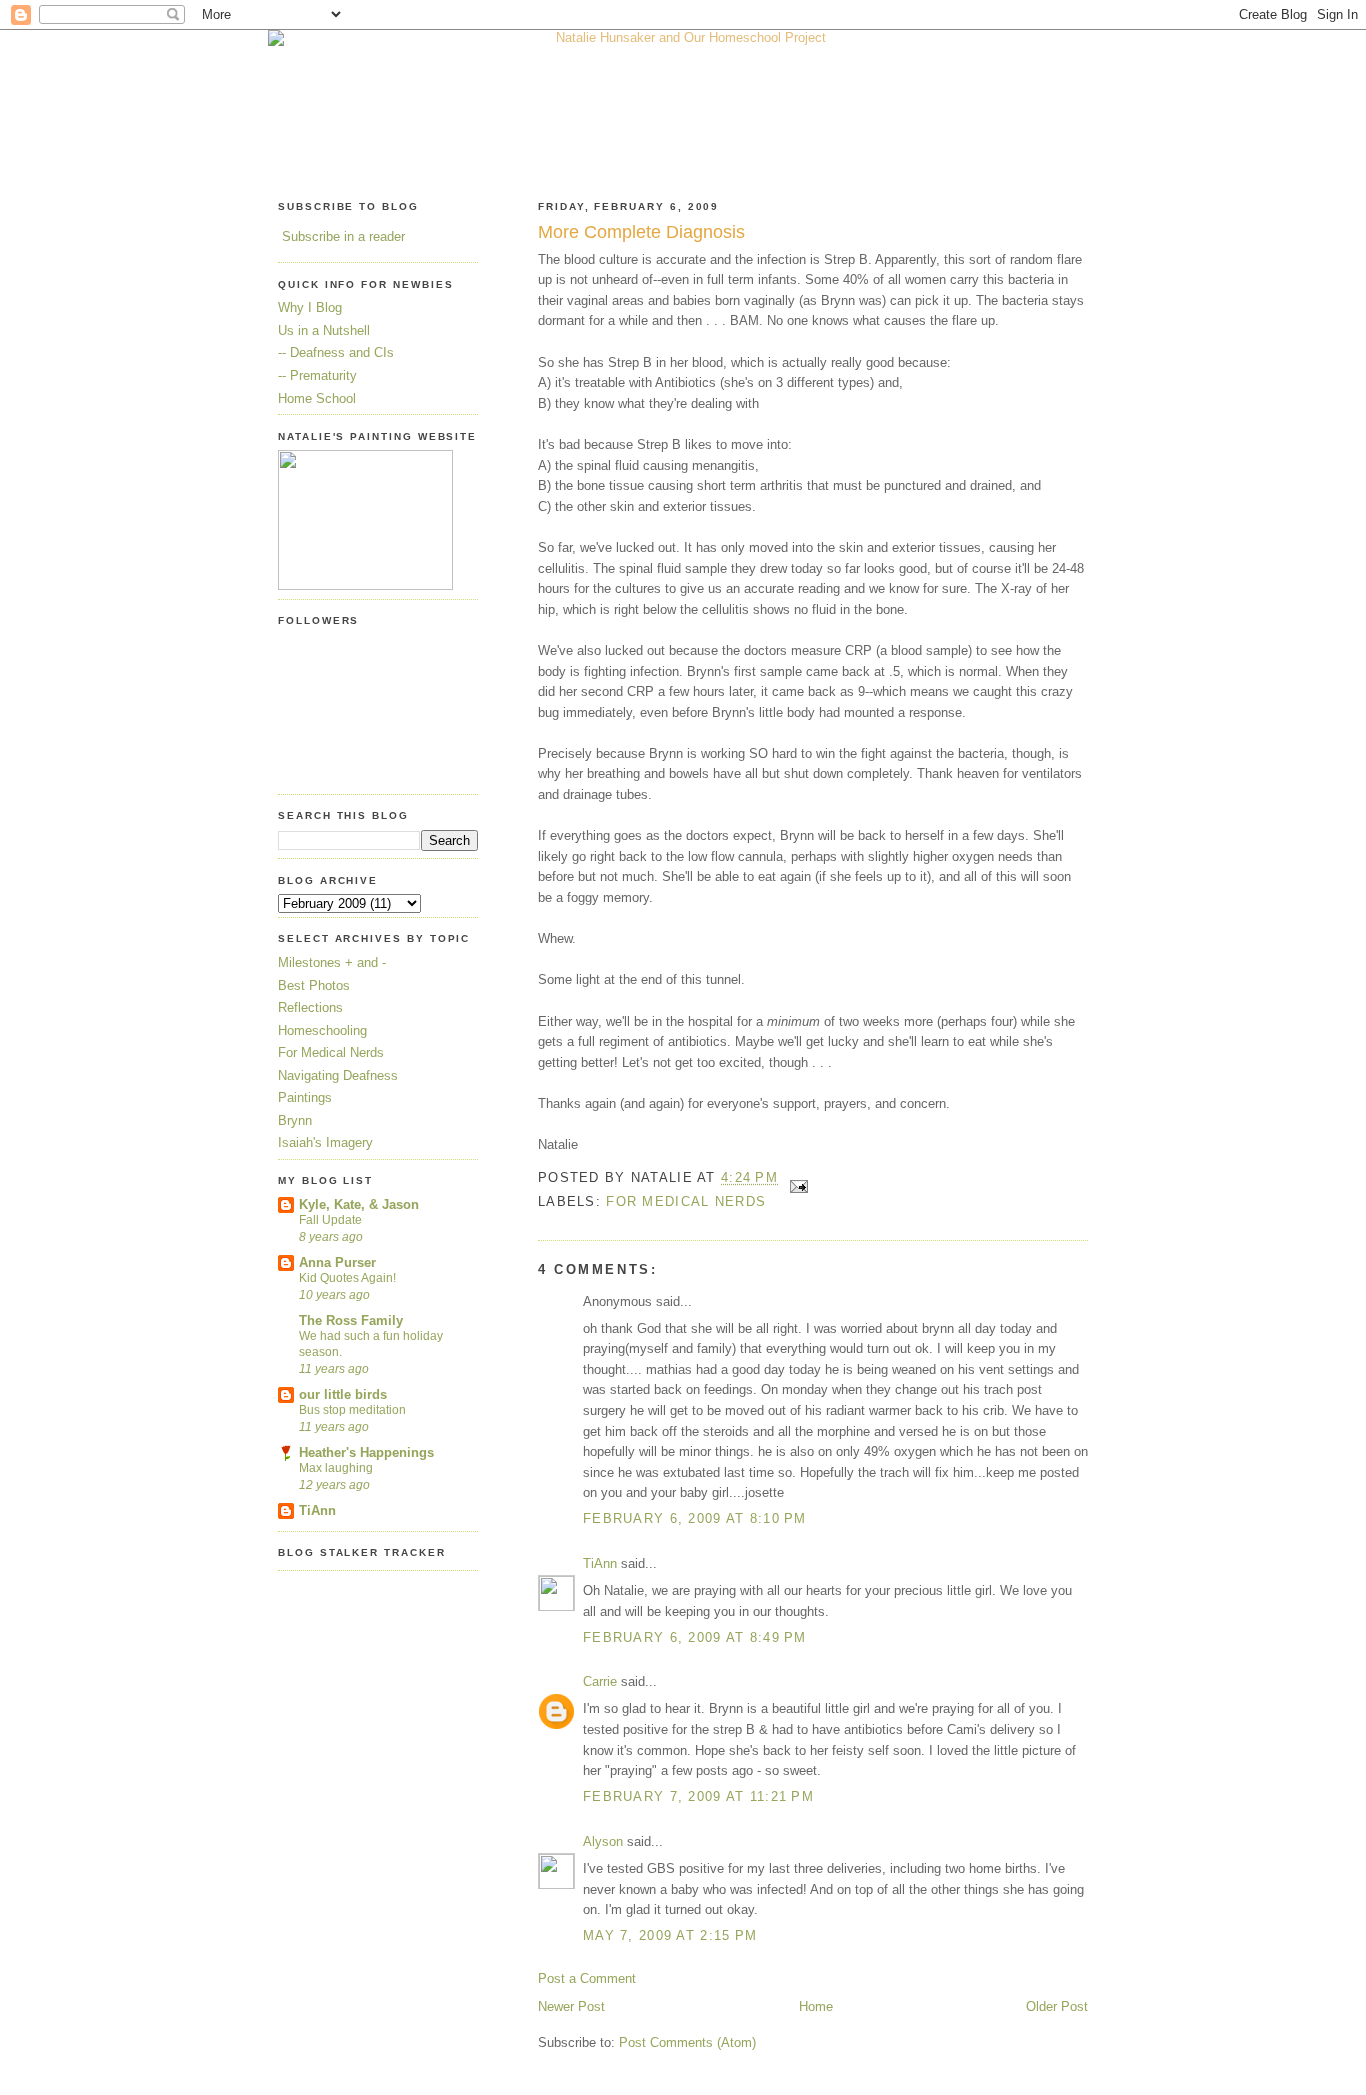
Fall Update (330, 1220)
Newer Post (571, 2006)
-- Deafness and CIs (336, 352)
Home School (317, 398)
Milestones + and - (332, 962)
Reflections (310, 1007)
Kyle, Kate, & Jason (359, 1204)
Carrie (600, 1681)
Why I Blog (310, 307)
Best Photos (314, 985)
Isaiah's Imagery (325, 1142)
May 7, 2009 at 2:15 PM (670, 1935)
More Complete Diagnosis (641, 232)
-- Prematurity (317, 375)
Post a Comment (587, 1978)
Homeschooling (322, 1030)
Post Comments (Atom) (687, 2042)
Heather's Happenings (366, 1452)
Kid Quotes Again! (347, 1278)
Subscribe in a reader (343, 236)
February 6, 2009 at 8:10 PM (695, 1518)
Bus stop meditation (352, 1410)
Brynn (295, 1120)
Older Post (1057, 2006)
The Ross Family (351, 1320)
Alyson (603, 1841)
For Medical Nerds (686, 1201)
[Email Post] (795, 1178)
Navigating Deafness (338, 1075)
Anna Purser (337, 1262)
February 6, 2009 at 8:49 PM (695, 1637)
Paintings (305, 1097)
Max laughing (336, 1468)
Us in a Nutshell (324, 330)
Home (816, 2006)
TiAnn (600, 1563)
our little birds (343, 1394)
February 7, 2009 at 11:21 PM (698, 1796)
